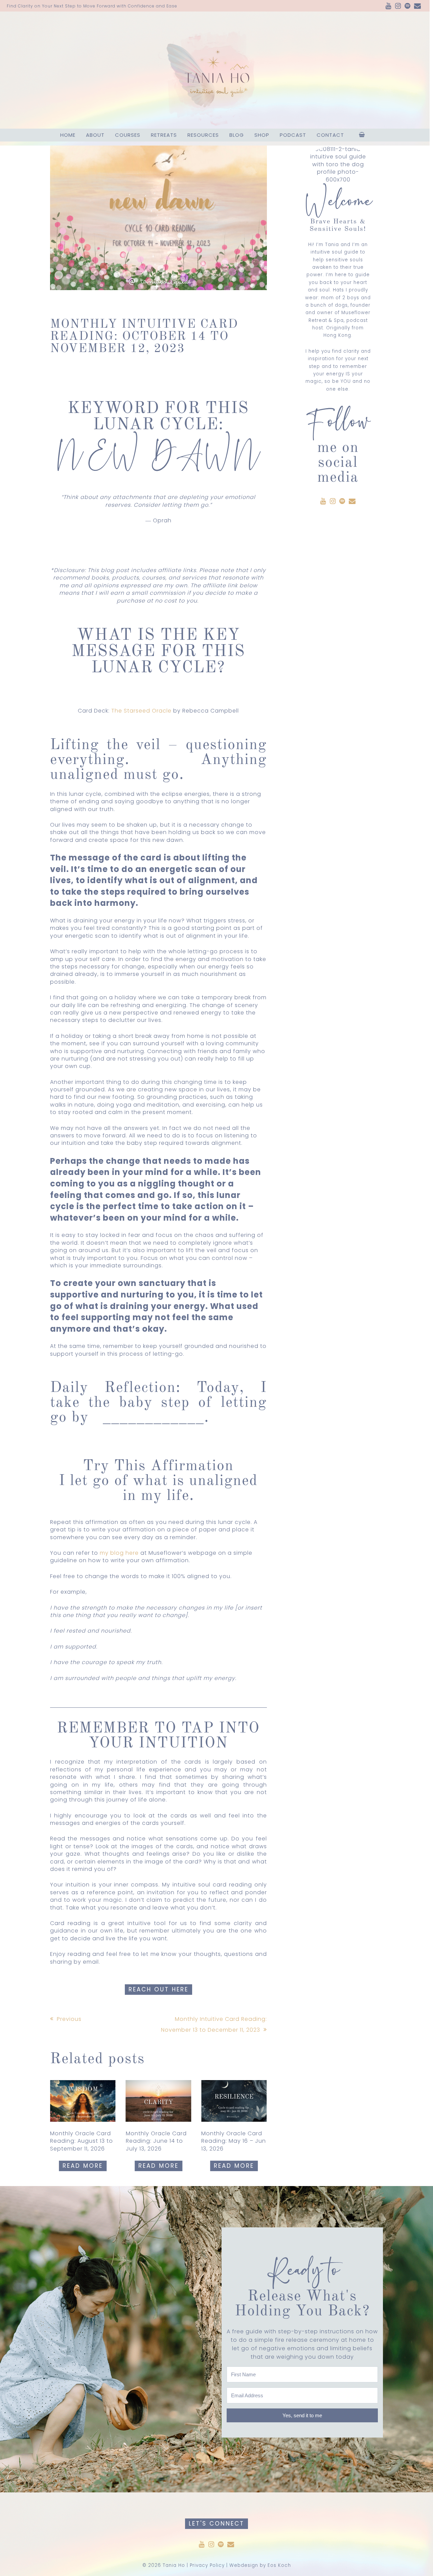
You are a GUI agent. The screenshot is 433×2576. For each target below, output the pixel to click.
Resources (203, 135)
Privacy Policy (207, 2565)
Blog (237, 135)
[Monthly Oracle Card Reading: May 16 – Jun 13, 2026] (234, 2101)
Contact (330, 135)
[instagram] (398, 6)
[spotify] (408, 6)
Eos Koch (279, 2565)
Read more (83, 2166)
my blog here (119, 1553)
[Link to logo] (215, 70)
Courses (128, 135)
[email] (418, 6)
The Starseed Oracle (141, 711)
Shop (262, 135)
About (95, 135)
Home (68, 135)
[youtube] (389, 6)
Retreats (164, 135)
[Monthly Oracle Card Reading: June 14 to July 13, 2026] (159, 2101)
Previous (69, 2019)
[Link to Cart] (362, 135)
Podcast (293, 135)
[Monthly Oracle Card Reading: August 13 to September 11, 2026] (83, 2101)
